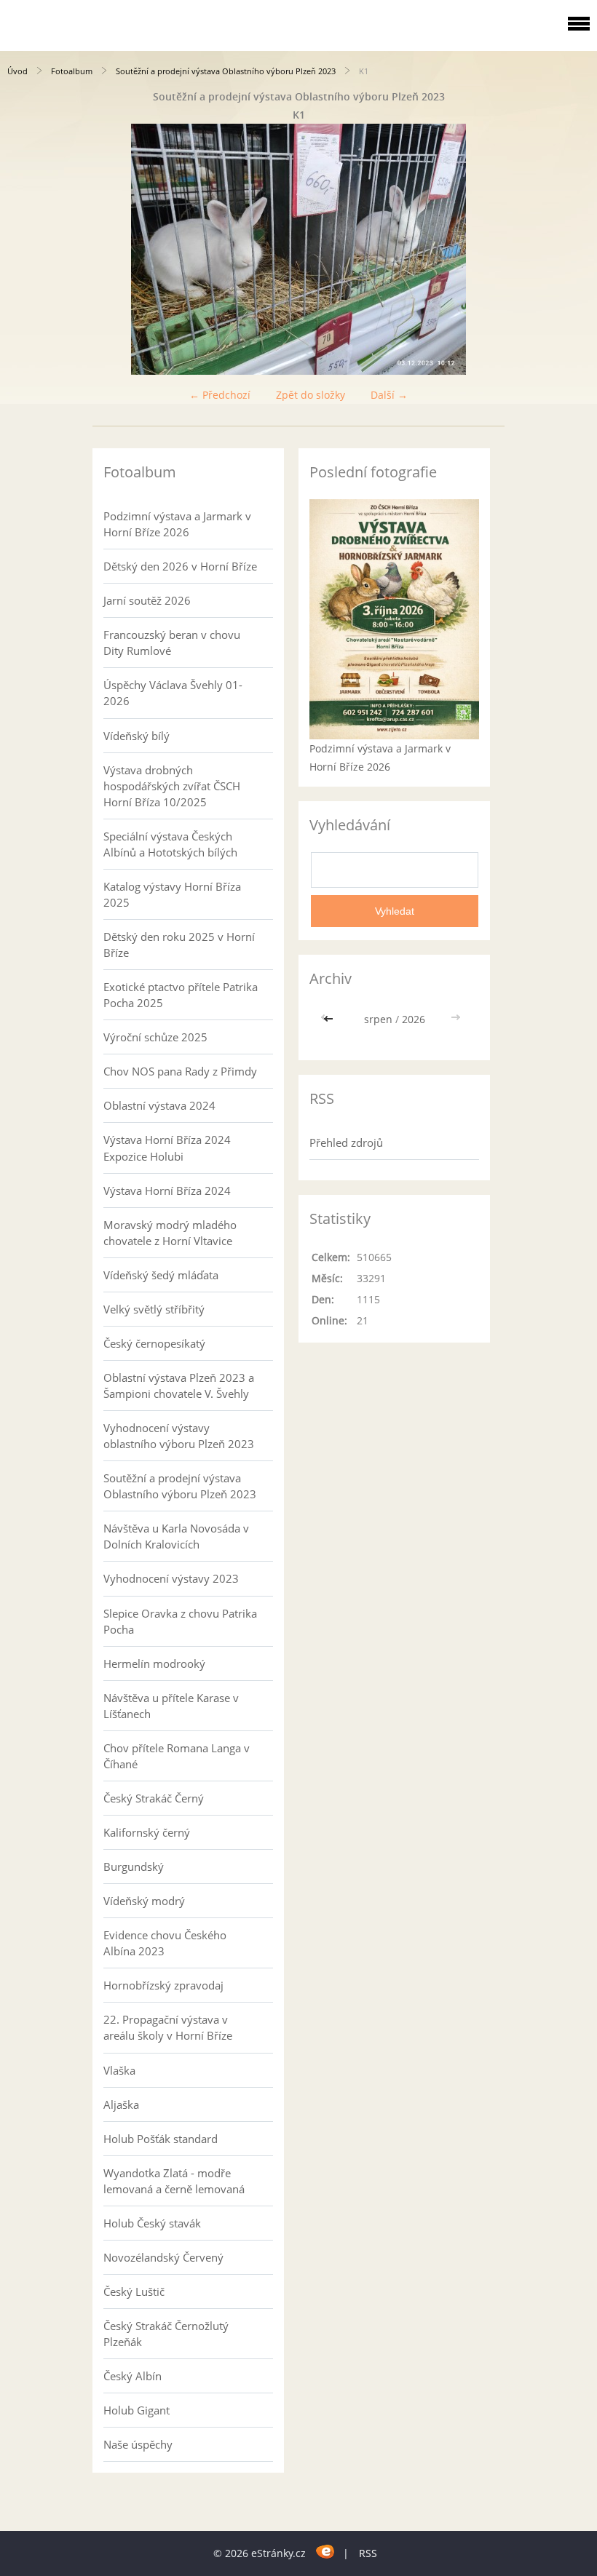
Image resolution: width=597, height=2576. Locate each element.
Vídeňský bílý (137, 736)
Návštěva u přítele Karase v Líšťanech (171, 1706)
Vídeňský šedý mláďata (161, 1275)
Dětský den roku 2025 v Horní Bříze (179, 945)
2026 (414, 1019)
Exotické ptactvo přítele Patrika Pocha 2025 (181, 995)
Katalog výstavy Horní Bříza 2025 (172, 894)
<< (330, 1019)
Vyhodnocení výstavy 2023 (171, 1578)
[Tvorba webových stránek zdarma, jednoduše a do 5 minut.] (326, 2551)
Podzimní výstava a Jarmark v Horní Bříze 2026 (177, 524)
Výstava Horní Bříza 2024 (167, 1190)
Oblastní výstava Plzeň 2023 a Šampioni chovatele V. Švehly (179, 1386)
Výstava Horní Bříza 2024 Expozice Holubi (167, 1148)
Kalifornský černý (147, 1832)
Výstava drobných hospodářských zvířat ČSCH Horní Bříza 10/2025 (172, 786)
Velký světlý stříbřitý (154, 1309)
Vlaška (119, 2070)
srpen (378, 1019)
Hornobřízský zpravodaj (163, 1985)
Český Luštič (134, 2291)
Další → (389, 395)
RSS (368, 2553)
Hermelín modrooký (154, 1663)
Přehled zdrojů (346, 1142)
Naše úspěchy (138, 2444)
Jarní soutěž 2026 (147, 600)
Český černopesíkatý (154, 1343)
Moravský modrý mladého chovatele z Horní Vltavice (170, 1233)
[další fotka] (573, 249)
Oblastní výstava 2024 (159, 1105)
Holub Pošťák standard (161, 2139)
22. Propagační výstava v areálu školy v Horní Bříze (168, 2027)
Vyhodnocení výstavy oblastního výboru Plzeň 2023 (179, 1436)
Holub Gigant (137, 2410)
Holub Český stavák (152, 2223)
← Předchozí (220, 395)
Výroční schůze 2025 (155, 1037)
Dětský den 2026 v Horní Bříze (180, 566)
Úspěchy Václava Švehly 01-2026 (173, 693)
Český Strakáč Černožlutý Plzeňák (166, 2334)
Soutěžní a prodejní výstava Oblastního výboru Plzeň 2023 (226, 71)
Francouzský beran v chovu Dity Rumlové (172, 643)
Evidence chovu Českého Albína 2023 (165, 1943)
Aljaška (121, 2104)
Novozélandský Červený (163, 2257)
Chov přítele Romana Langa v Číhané (177, 1756)
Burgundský (134, 1867)
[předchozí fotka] (24, 249)
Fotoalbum (72, 71)
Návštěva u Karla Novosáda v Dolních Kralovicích (176, 1536)
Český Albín (133, 2376)
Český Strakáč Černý (154, 1798)
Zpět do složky (311, 395)
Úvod (17, 71)
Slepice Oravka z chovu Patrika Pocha (180, 1621)
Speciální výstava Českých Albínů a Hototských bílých (170, 844)
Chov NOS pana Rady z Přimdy (180, 1071)
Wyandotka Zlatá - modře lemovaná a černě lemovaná (174, 2181)
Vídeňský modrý (144, 1901)
